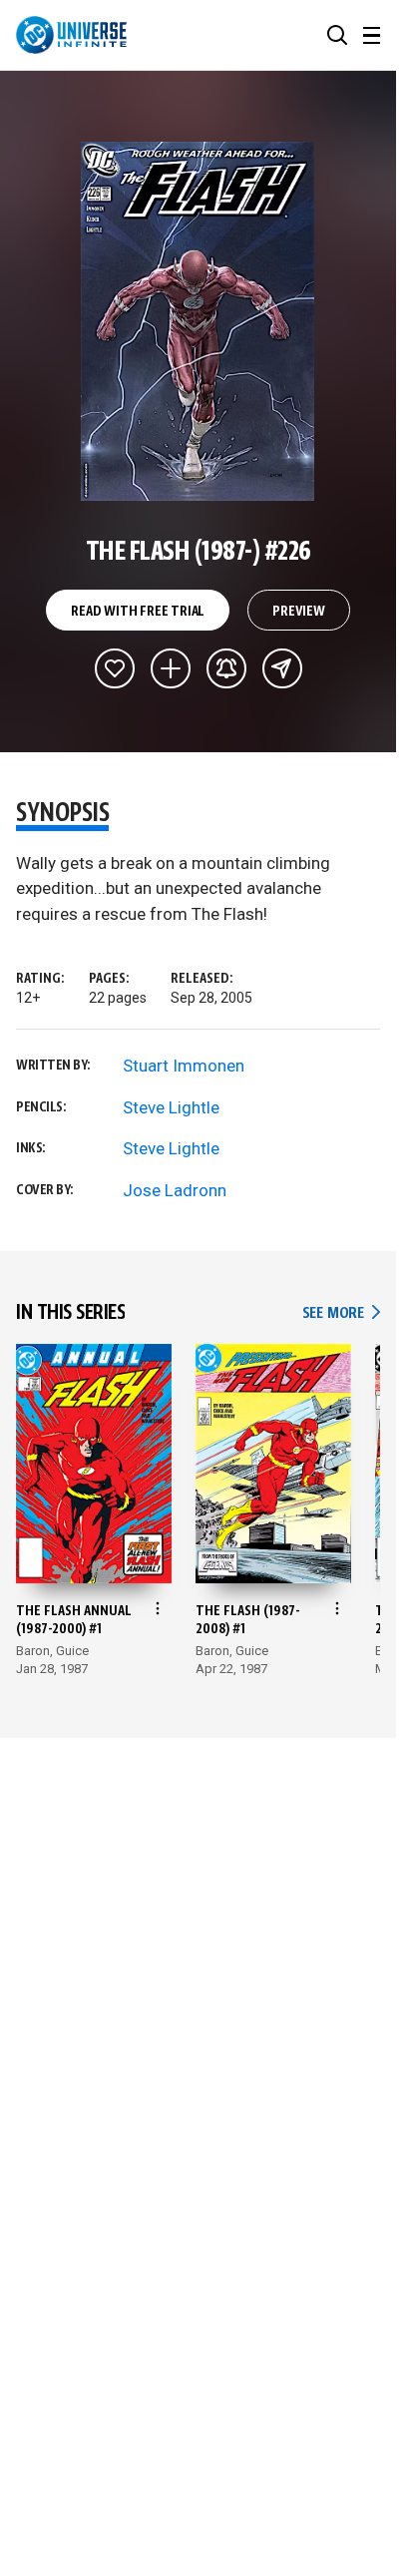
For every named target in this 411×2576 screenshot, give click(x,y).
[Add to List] (171, 668)
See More (341, 1313)
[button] (337, 35)
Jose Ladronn (175, 1190)
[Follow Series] (226, 668)
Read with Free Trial (138, 612)
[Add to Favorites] (115, 668)
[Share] (282, 668)
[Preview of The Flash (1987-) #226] (198, 321)
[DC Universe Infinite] (71, 35)
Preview (299, 612)
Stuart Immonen (184, 1066)
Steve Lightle (171, 1107)
